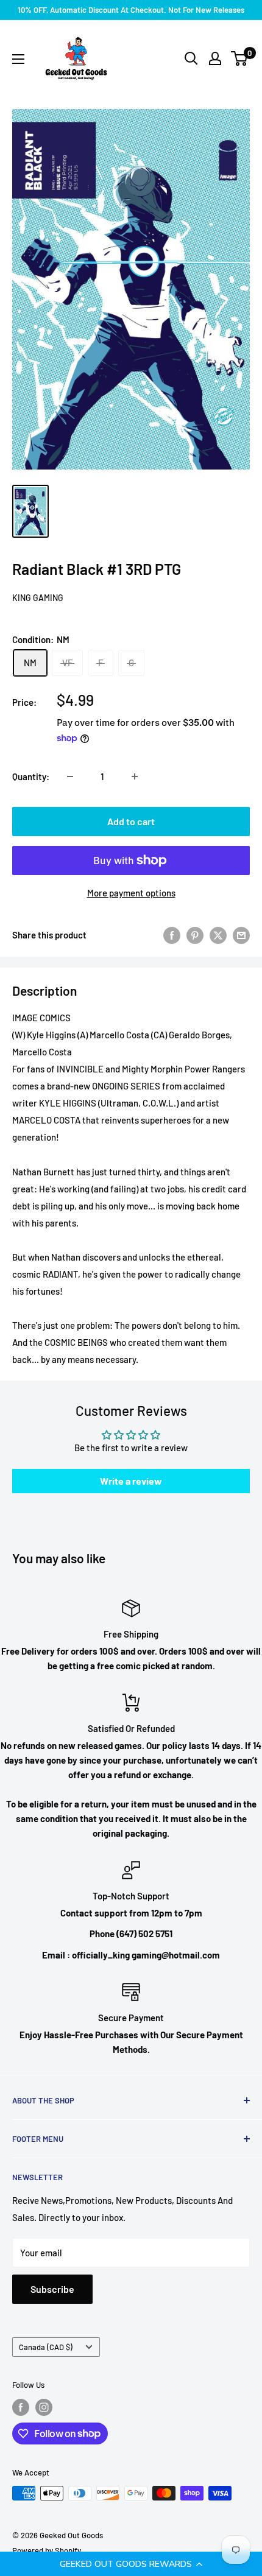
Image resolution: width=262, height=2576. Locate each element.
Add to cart (131, 821)
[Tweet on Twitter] (218, 935)
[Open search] (191, 58)
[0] (240, 58)
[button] (131, 2564)
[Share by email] (241, 935)
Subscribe (52, 2289)
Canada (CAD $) (46, 2347)
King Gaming (38, 598)
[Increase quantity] (135, 776)
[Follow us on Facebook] (21, 2407)
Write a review (131, 1481)
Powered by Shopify (47, 2550)
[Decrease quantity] (70, 776)
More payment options (131, 893)
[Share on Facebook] (172, 935)
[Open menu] (18, 59)
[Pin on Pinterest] (195, 935)
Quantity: (31, 776)
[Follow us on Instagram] (44, 2407)
